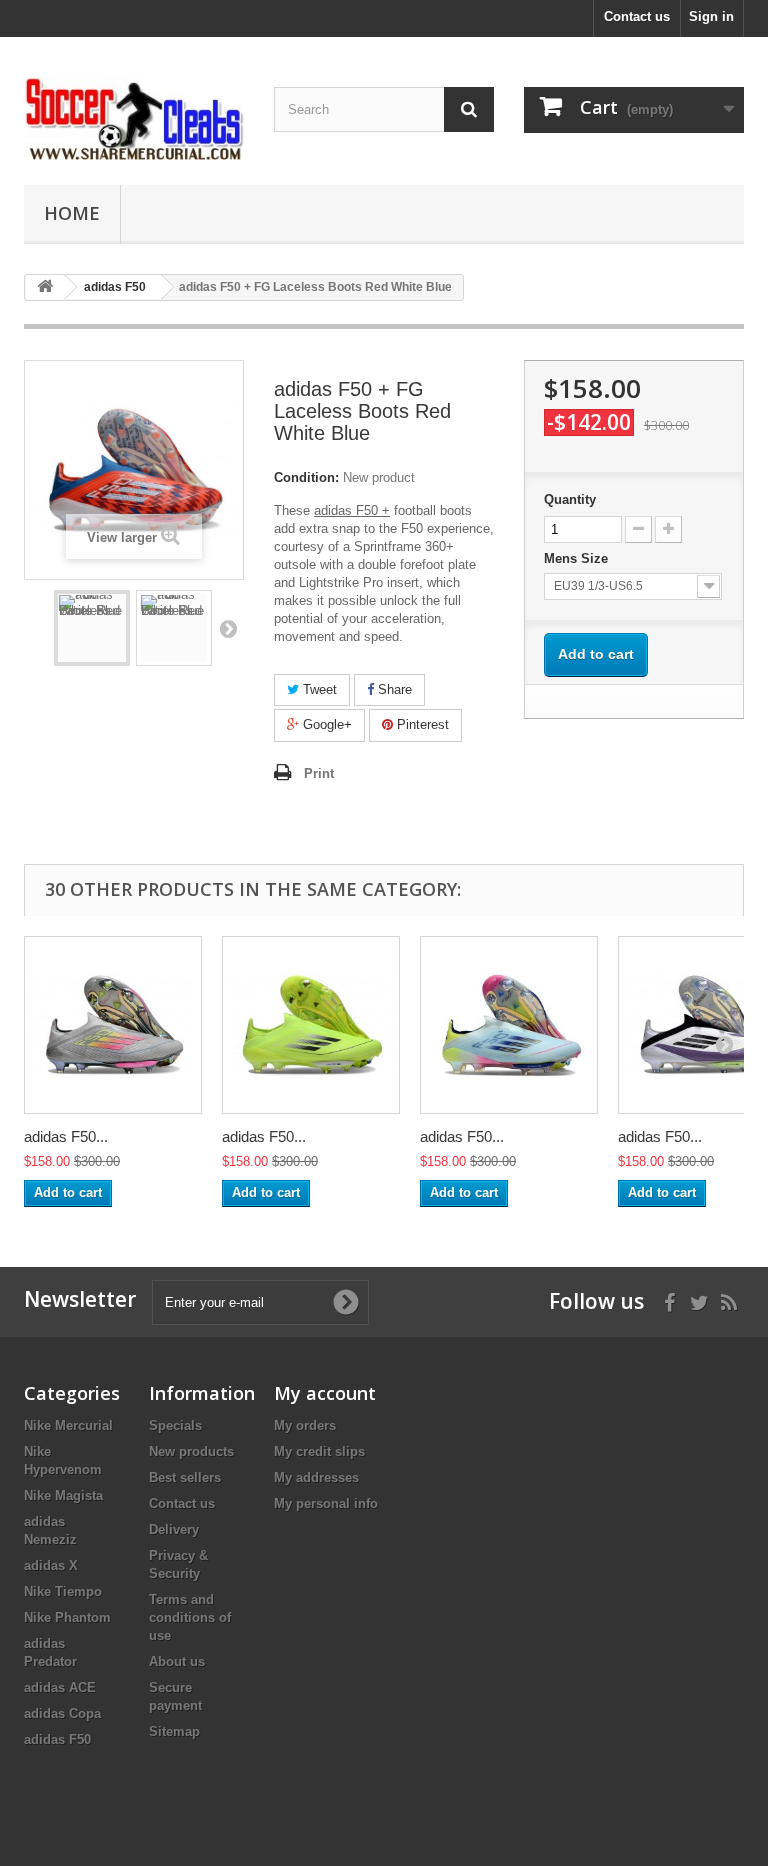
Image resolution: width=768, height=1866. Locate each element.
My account (325, 1393)
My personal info (326, 1503)
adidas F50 (57, 1739)
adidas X (51, 1565)
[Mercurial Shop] (134, 118)
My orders (305, 1425)
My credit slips (319, 1451)
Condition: (306, 477)
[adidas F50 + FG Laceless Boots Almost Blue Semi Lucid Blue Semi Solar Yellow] (509, 1025)
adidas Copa (62, 1713)
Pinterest (421, 724)
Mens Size (578, 558)
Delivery (174, 1529)
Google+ (325, 724)
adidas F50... (66, 1136)
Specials (175, 1425)
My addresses (316, 1477)
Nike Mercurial (68, 1425)
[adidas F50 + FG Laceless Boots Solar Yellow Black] (311, 1025)
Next (228, 628)
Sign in (711, 16)
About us (177, 1661)
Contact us (637, 16)
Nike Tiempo (63, 1591)
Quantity (570, 499)
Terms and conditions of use (190, 1617)
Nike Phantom (67, 1617)
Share (393, 689)
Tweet (318, 689)
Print (319, 773)
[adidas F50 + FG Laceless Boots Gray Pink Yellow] (113, 1025)
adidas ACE (60, 1687)
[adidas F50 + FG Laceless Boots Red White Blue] (92, 628)
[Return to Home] (45, 287)
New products (191, 1451)
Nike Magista (63, 1495)
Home (72, 213)
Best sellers (185, 1477)
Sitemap (174, 1731)
